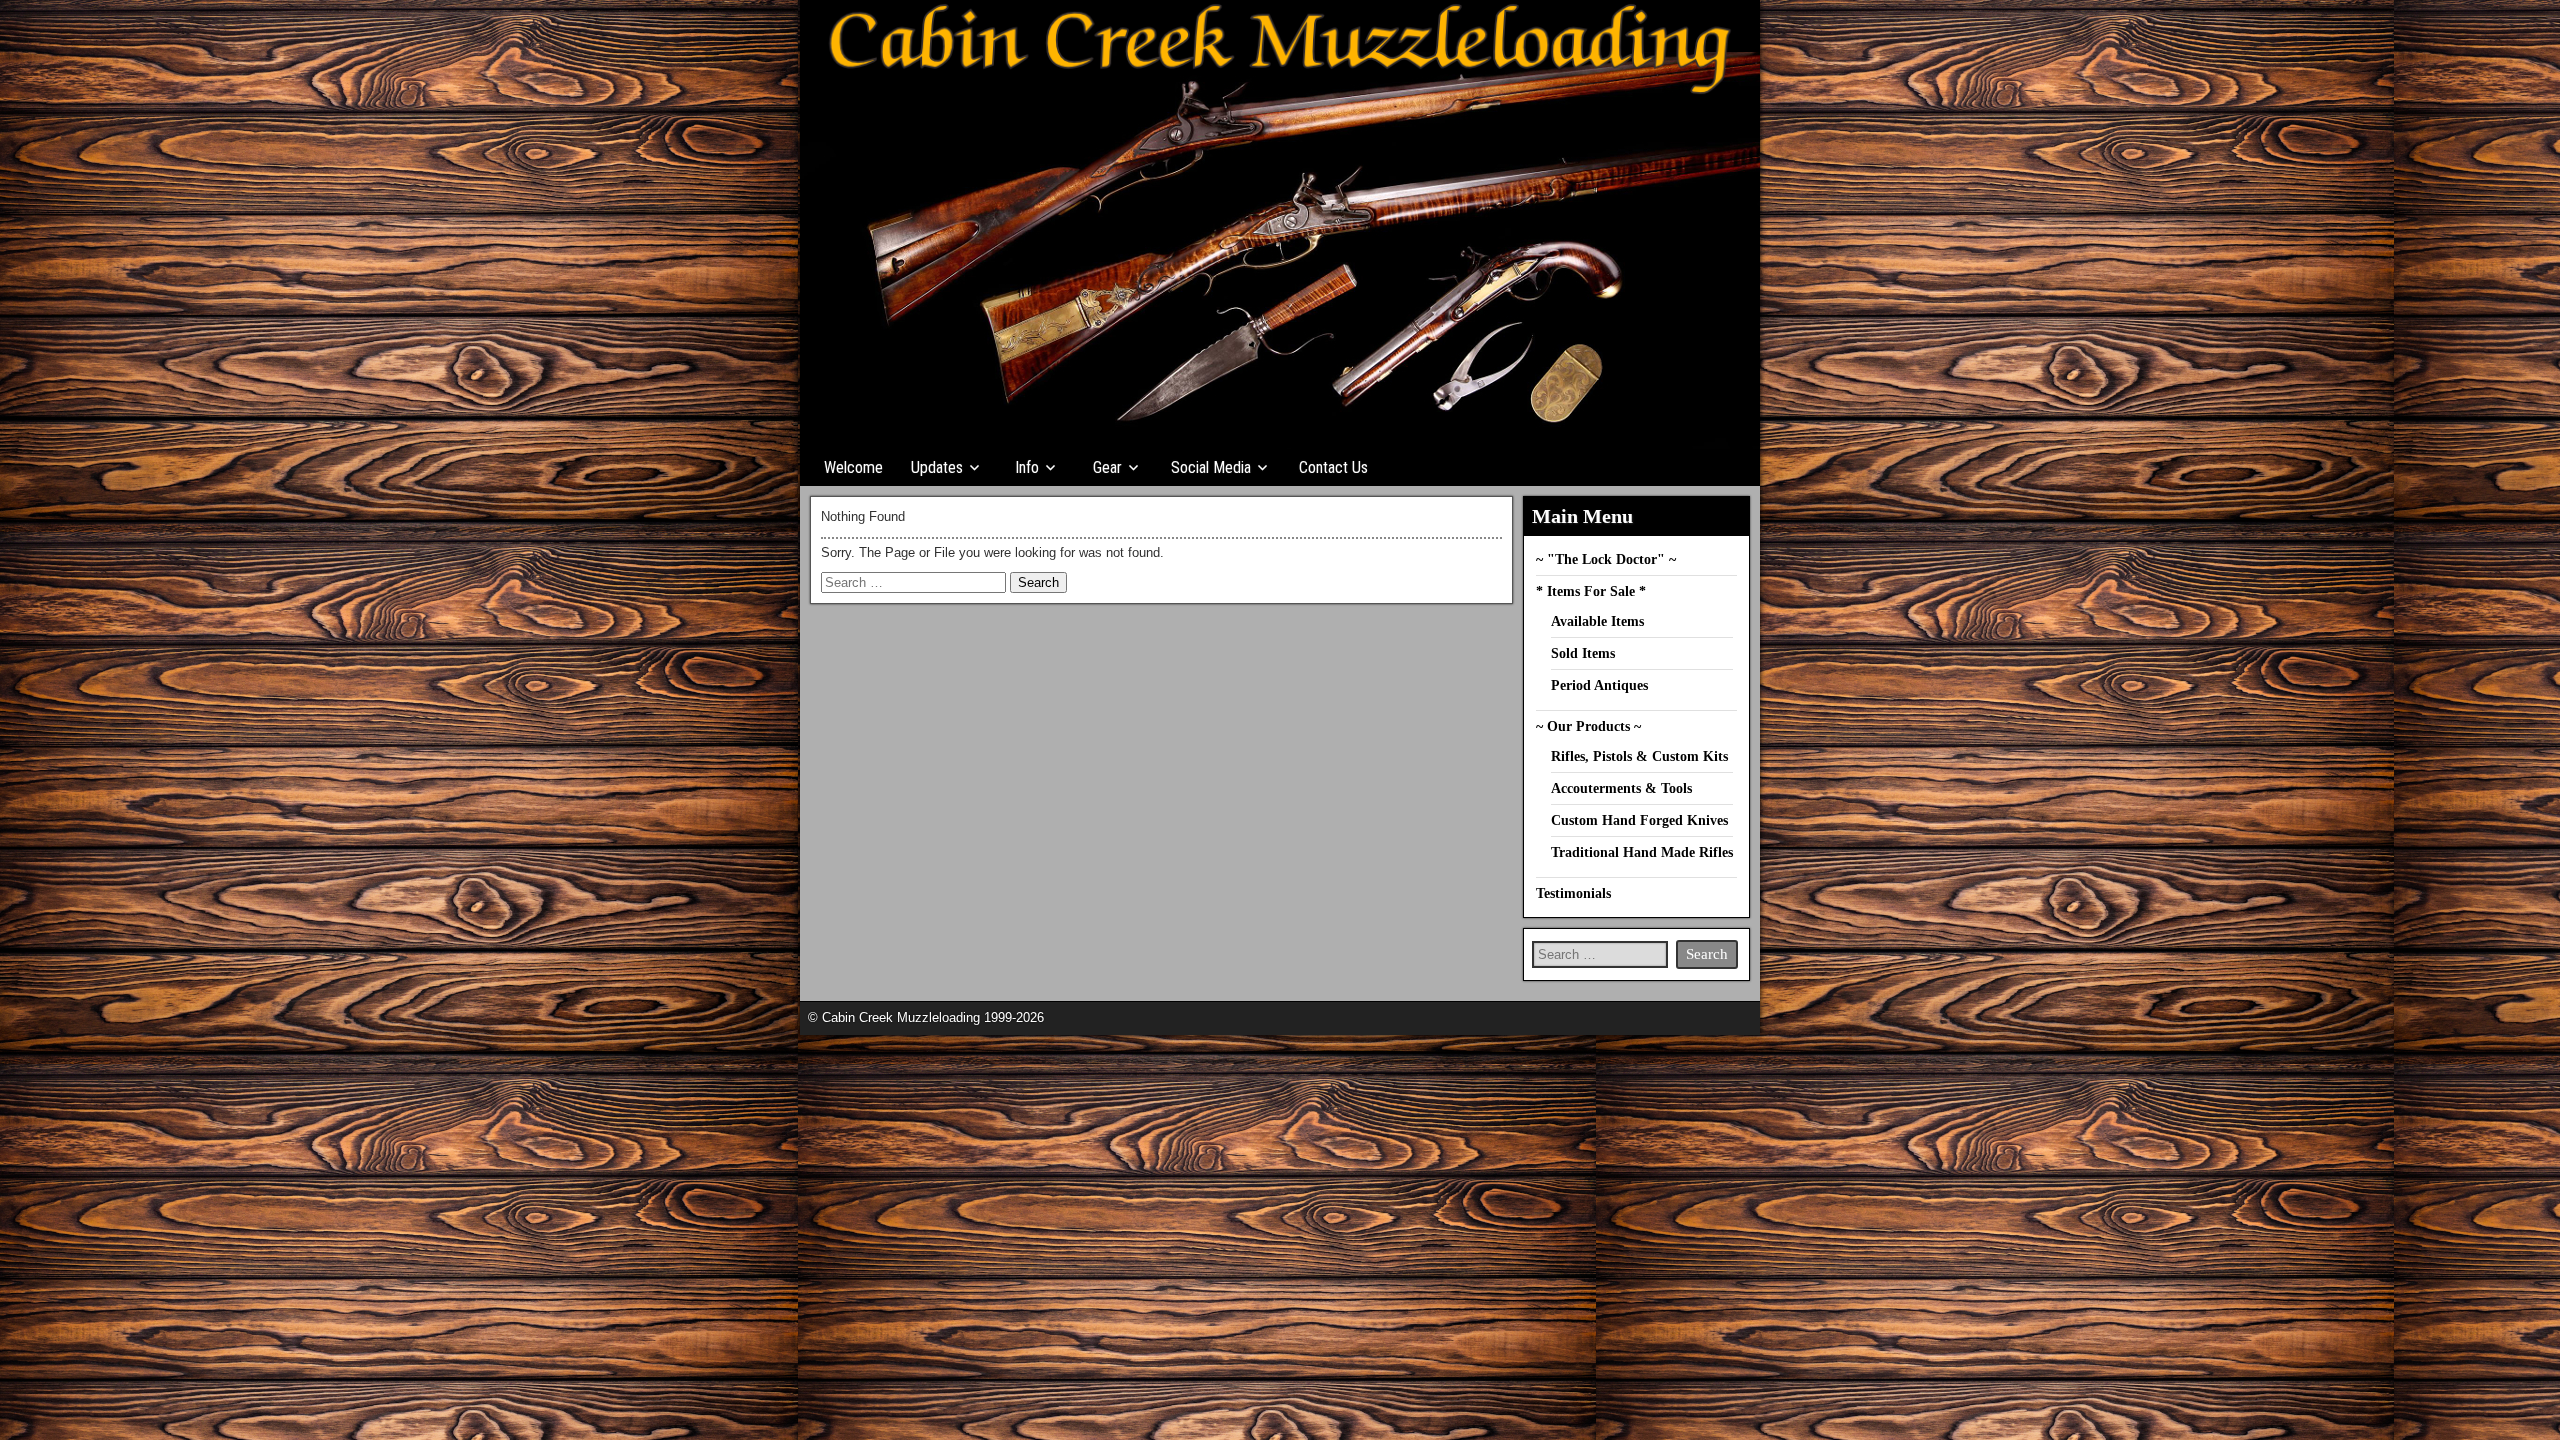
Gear (1107, 467)
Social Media (1211, 467)
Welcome (853, 467)
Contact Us (1333, 467)
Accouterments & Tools (1621, 788)
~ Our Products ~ (1588, 726)
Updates (937, 467)
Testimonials (1573, 893)
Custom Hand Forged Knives (1639, 820)
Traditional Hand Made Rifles (1642, 852)
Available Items (1597, 621)
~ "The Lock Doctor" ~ (1606, 559)
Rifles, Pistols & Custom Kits (1639, 756)
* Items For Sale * (1591, 591)
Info (1027, 467)
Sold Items (1583, 653)
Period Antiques (1599, 685)
